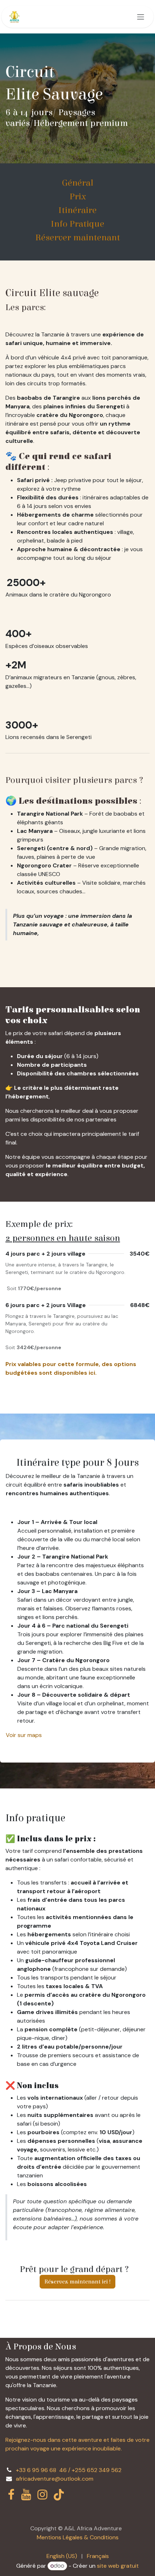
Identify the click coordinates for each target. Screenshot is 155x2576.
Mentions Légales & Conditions (78, 2537)
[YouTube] (26, 2495)
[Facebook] (11, 2495)
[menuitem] (62, 2556)
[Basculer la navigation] (141, 17)
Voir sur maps (24, 1735)
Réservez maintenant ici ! (77, 2282)
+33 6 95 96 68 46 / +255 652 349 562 (69, 2470)
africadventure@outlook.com (55, 2479)
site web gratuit (118, 2566)
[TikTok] (59, 2495)
